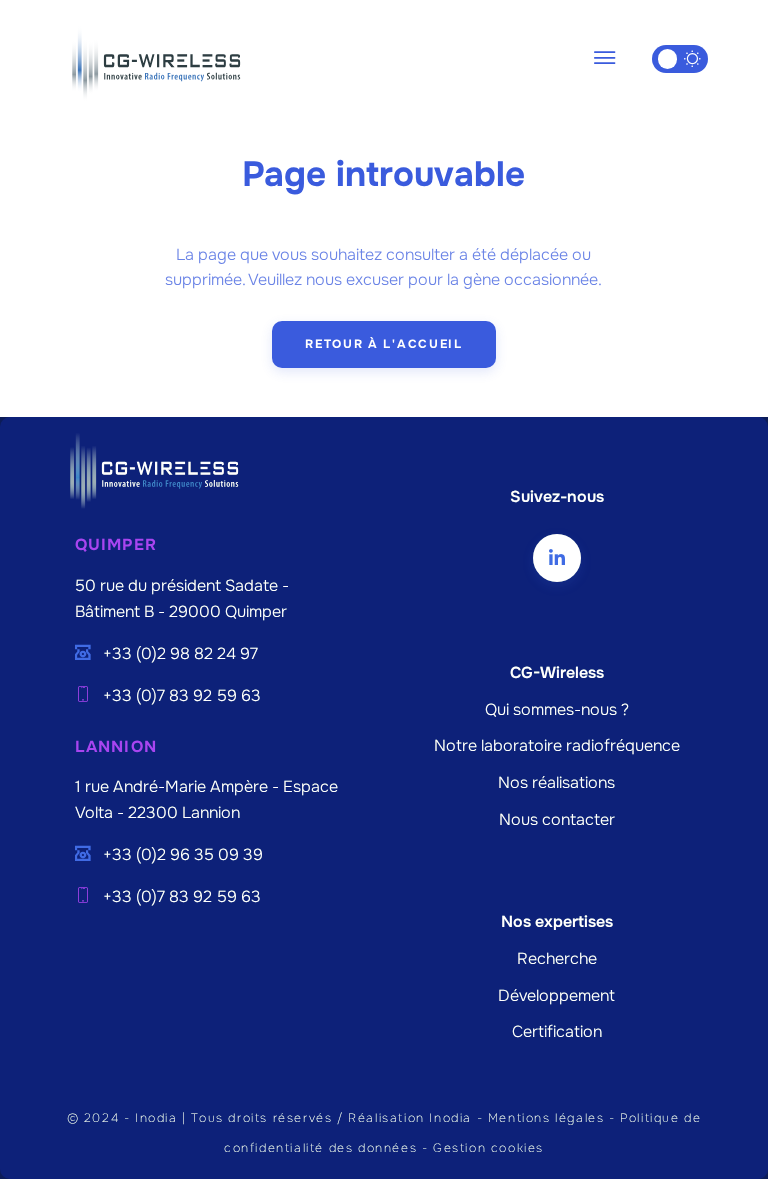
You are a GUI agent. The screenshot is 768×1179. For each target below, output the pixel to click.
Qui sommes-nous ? (557, 710)
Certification (557, 1032)
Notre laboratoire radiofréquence (557, 746)
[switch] (680, 59)
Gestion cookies (488, 1148)
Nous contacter (557, 820)
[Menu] (604, 58)
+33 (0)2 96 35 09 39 (183, 855)
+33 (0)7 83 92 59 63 (182, 696)
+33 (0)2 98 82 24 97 (180, 654)
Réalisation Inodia (410, 1118)
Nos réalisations (556, 783)
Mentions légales (546, 1118)
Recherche (557, 959)
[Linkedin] (557, 558)
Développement (556, 996)
